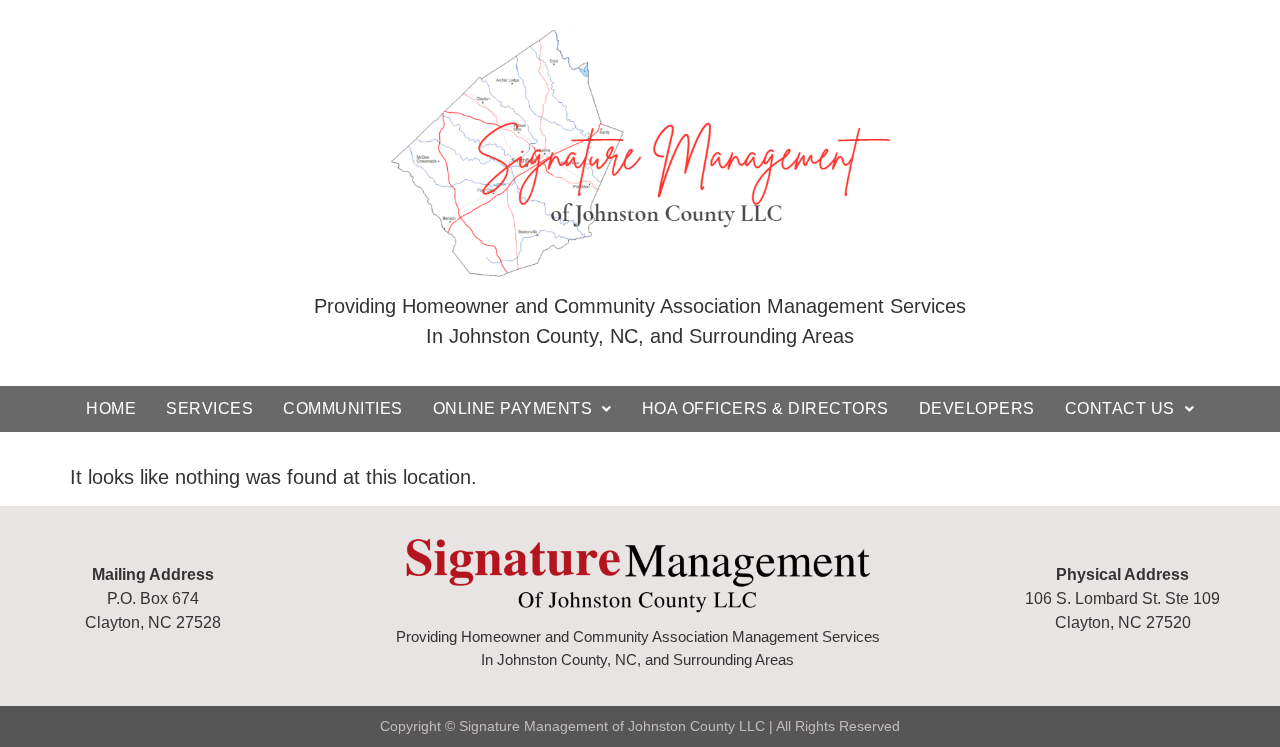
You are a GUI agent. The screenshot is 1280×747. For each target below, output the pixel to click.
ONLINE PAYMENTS (513, 408)
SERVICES (209, 408)
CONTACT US (1120, 408)
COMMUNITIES (343, 408)
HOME (111, 408)
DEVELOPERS (977, 408)
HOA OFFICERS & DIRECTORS (765, 408)
